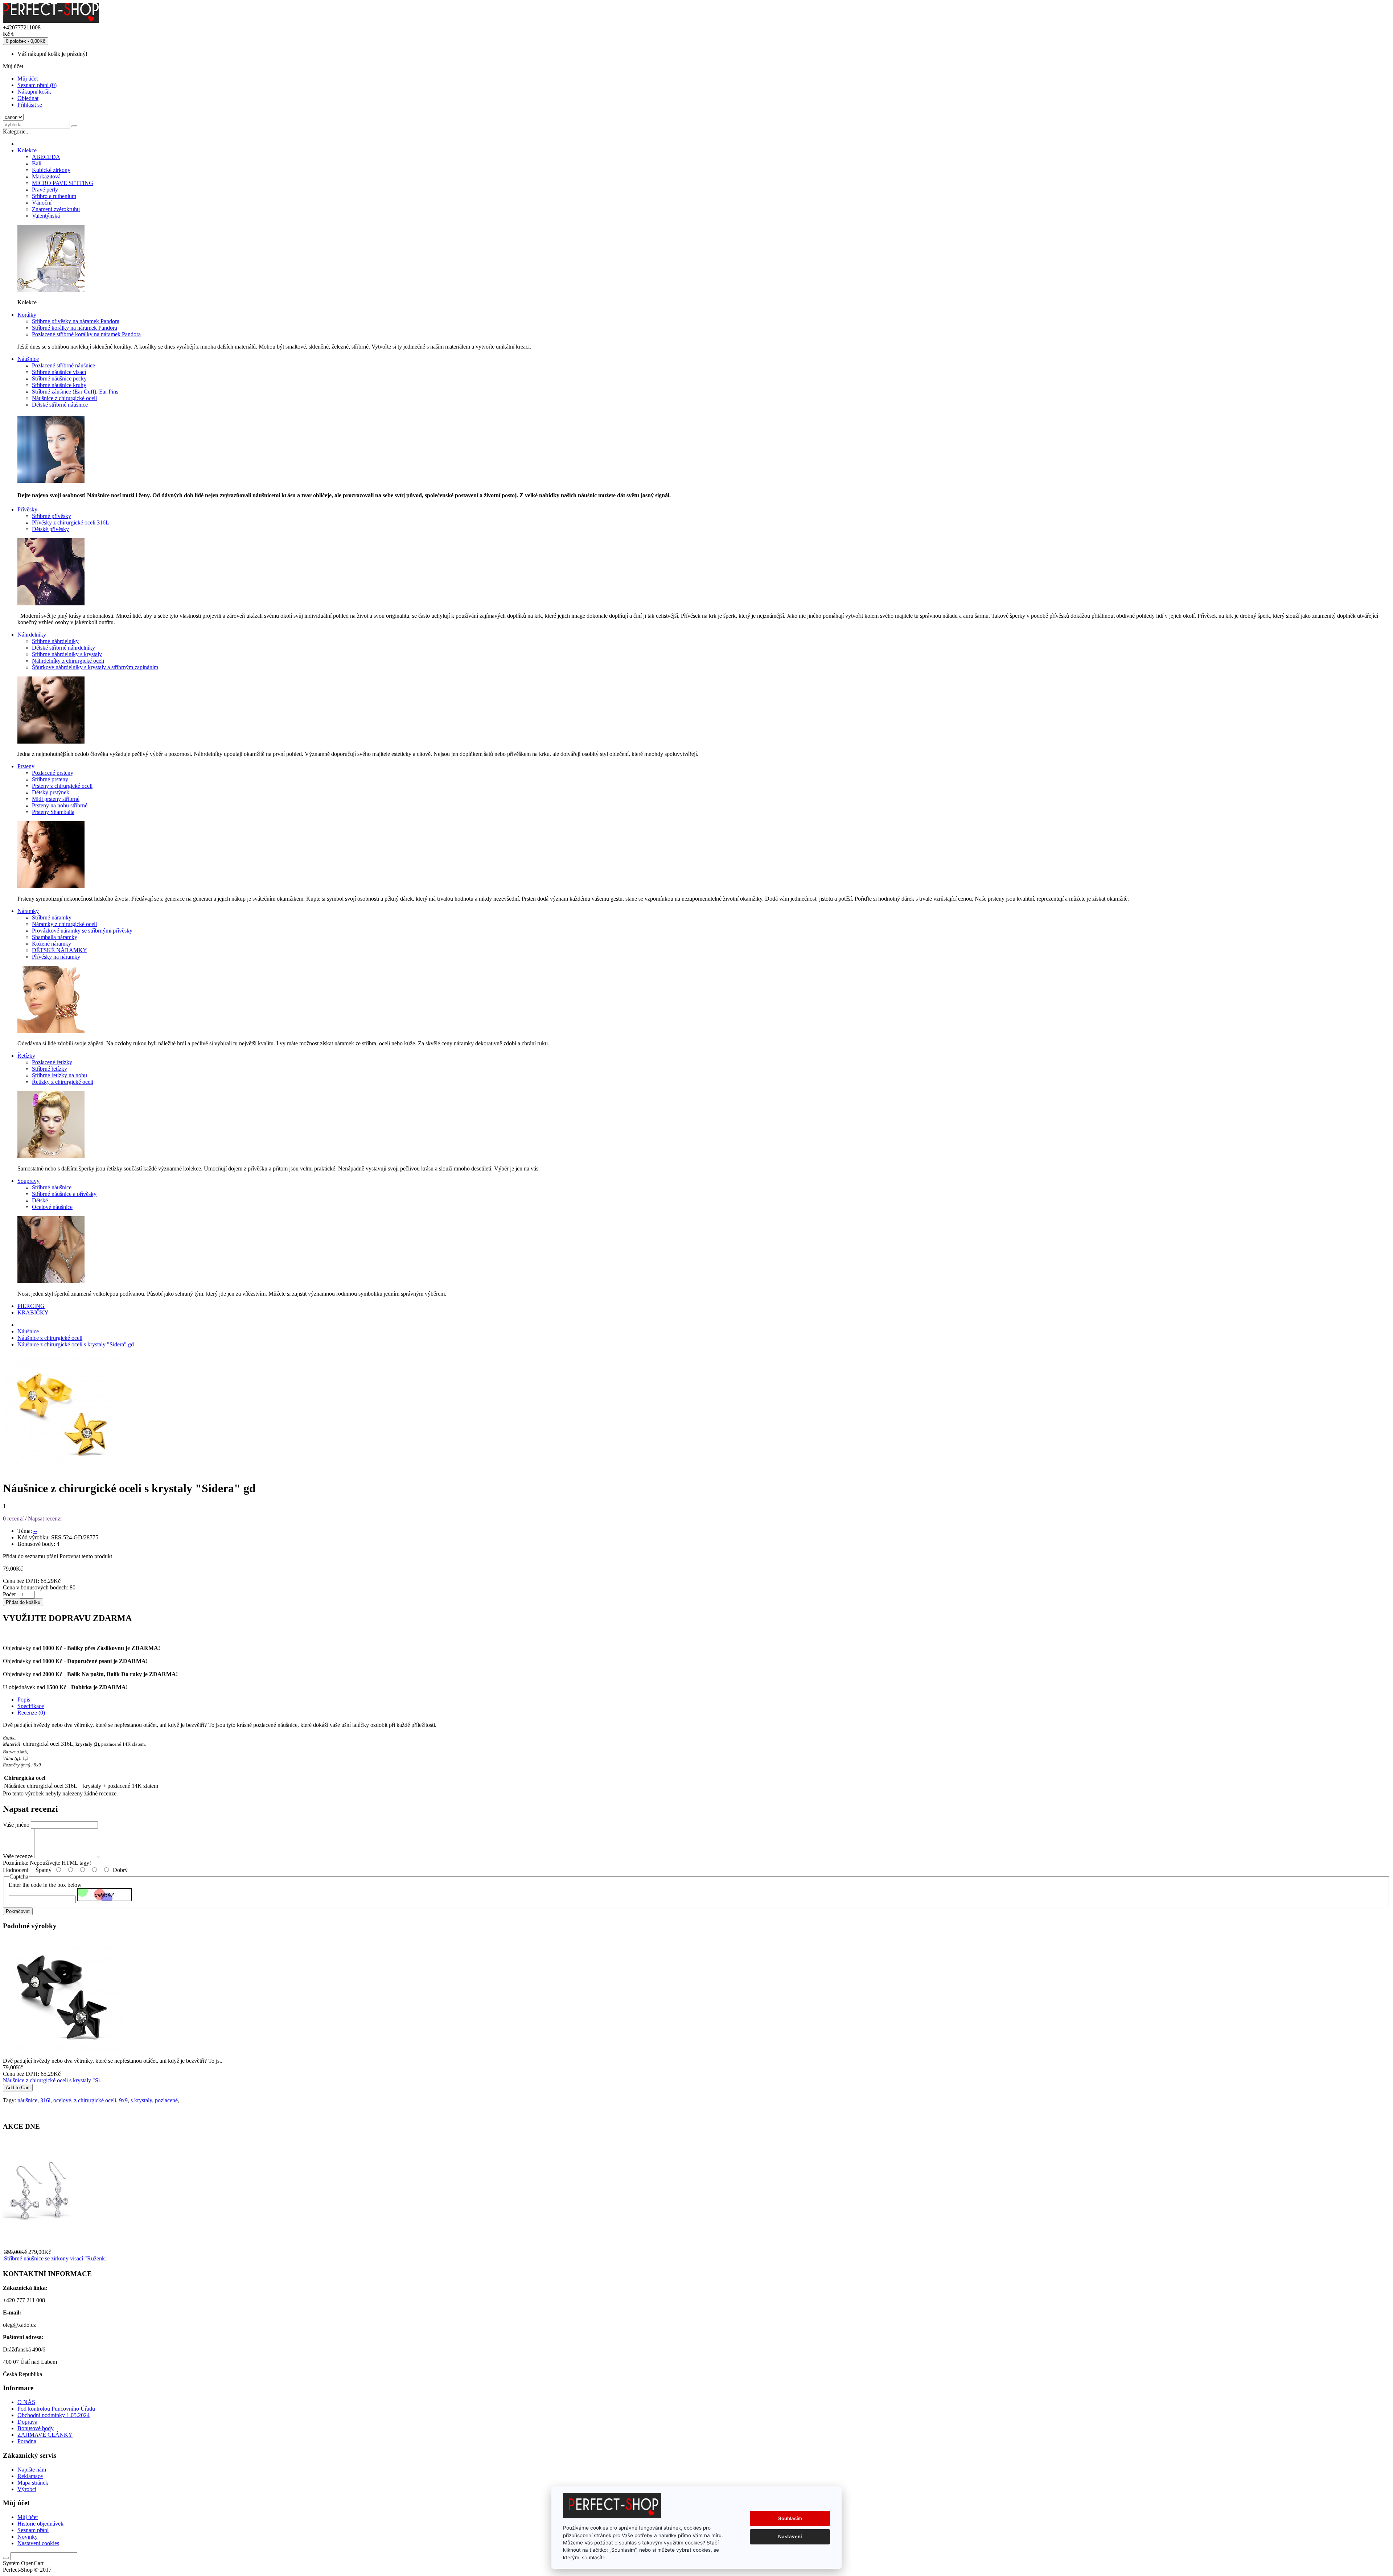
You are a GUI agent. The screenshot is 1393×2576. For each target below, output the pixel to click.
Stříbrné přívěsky (52, 516)
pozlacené (166, 2100)
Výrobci (27, 2489)
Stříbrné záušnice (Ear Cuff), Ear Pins (75, 392)
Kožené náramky (52, 944)
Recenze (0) (31, 1713)
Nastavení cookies (38, 2543)
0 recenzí (13, 1519)
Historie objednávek (40, 2524)
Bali (37, 163)
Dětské (40, 1200)
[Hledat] (74, 126)
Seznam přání (33, 2530)
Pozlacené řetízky (52, 1062)
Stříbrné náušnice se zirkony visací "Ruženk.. (56, 2258)
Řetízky (26, 1056)
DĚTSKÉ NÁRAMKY (59, 950)
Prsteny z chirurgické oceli (62, 786)
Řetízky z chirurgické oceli (63, 1082)
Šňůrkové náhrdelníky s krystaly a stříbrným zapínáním (95, 667)
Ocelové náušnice (52, 1207)
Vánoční (42, 203)
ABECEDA (46, 157)
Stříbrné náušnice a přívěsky (64, 1194)
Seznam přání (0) (37, 85)
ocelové (62, 2100)
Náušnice (28, 359)
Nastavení (790, 2536)
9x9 (123, 2100)
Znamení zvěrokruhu (56, 209)
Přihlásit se (30, 105)
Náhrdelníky (32, 635)
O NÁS (26, 2402)
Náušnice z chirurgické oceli (64, 398)
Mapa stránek (33, 2483)
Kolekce (27, 150)
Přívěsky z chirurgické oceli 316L (71, 522)
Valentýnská (46, 216)
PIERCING (31, 1306)
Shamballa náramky (55, 937)
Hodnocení (16, 1870)
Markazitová (46, 176)
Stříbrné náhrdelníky (55, 641)
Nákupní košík (34, 92)
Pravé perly (45, 190)
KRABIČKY (33, 1312)
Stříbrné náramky (52, 917)
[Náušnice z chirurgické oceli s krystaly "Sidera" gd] (62, 1471)
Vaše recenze (18, 1856)
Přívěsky (27, 509)
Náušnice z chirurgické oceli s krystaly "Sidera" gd (76, 1344)
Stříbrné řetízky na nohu (59, 1075)
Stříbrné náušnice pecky (59, 378)
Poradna (27, 2441)
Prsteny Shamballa (53, 812)
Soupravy (28, 1181)
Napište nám (32, 2470)
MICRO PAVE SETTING (63, 183)
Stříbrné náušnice (52, 1187)
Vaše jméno (16, 1825)
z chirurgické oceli (95, 2100)
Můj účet (28, 79)
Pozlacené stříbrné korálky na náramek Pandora (86, 334)
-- (35, 1531)
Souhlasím (790, 2518)
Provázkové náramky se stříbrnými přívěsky (82, 931)
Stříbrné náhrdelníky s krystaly (67, 654)
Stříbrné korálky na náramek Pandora (75, 328)
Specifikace (31, 1706)
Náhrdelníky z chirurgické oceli (68, 661)
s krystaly (141, 2100)
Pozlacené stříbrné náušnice (63, 365)
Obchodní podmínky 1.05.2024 (54, 2415)
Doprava (27, 2422)
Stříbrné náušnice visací (59, 372)
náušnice (27, 2100)
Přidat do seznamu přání (30, 1556)
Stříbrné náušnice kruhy (59, 385)
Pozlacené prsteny (53, 773)
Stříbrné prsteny (50, 779)
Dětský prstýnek (51, 792)
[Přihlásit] (6, 2558)
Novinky (28, 2537)
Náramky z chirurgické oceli (64, 924)
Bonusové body (36, 2428)
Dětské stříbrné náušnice (60, 405)
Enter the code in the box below (45, 1885)
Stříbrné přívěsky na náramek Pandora (76, 321)
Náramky (28, 911)
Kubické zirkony (51, 170)
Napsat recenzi (45, 1519)
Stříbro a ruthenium (54, 196)
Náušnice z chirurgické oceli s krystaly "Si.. (53, 2080)
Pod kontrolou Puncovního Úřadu (56, 2409)
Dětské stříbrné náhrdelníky (63, 648)
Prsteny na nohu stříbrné (60, 805)
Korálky (27, 315)
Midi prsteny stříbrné (56, 799)
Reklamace (30, 2476)
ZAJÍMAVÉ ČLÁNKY (45, 2435)
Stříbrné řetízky (50, 1069)
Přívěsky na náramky (56, 957)
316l (45, 2100)
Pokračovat (18, 1911)
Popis (24, 1699)
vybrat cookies (693, 2550)
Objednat (28, 98)
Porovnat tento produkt (86, 1556)
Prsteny (26, 766)
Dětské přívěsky (50, 529)
